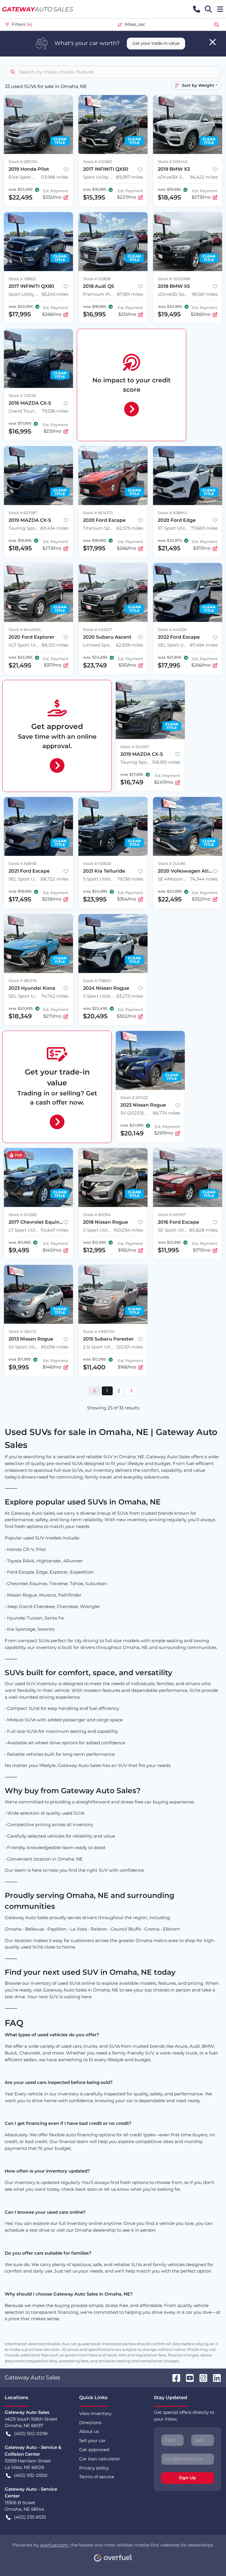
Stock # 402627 (98, 630)
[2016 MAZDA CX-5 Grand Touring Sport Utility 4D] (38, 358)
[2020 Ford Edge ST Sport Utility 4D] (188, 476)
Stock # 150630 (97, 864)
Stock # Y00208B (174, 279)
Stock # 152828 (97, 279)
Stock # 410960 (98, 162)
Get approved (94, 2450)
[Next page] (131, 1391)
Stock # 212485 (172, 864)
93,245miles (55, 294)
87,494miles (204, 645)
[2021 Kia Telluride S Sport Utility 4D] (113, 826)
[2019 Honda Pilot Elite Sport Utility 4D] (38, 124)
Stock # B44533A (25, 630)
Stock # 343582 (23, 1215)
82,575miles (130, 528)
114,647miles (54, 1230)
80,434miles (54, 528)
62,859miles (129, 645)
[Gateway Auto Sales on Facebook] (174, 2377)
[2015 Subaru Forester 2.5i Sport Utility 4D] (113, 1294)
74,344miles (204, 879)
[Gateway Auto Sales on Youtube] (187, 2377)
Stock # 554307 (135, 747)
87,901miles (130, 294)
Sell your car (92, 2440)
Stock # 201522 (134, 1098)
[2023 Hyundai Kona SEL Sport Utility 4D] (38, 944)
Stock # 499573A (99, 1332)
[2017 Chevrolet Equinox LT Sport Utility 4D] (38, 1177)
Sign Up (187, 2478)
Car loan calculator (100, 2459)
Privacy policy (94, 2468)
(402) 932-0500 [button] (31, 2475)
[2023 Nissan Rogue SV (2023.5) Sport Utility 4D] (150, 1060)
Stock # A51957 (172, 1215)
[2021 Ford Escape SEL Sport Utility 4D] (38, 826)
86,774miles (166, 1113)
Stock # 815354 (97, 1215)
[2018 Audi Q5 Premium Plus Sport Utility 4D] (113, 242)
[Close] (213, 42)
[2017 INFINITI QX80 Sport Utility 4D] (38, 242)
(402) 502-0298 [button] (31, 2433)
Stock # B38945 (172, 513)
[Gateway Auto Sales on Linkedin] (215, 2377)
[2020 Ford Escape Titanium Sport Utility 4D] (113, 476)
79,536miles (55, 411)
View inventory (95, 2413)
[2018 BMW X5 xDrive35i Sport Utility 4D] (188, 242)
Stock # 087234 (23, 162)
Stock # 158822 (22, 279)
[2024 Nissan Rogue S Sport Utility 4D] (113, 944)
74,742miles (55, 996)
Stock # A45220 (172, 630)
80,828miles (203, 1230)
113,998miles (55, 177)
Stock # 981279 (23, 981)
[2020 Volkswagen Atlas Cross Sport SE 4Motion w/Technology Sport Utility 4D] (188, 826)
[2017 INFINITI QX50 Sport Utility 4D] (113, 124)
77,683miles (204, 528)
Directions (90, 2423)
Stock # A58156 (23, 864)
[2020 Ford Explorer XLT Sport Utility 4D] (38, 592)
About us (89, 2431)
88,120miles (55, 645)
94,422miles (204, 177)
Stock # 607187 (23, 513)
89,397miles (129, 177)
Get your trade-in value (156, 43)
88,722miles (54, 879)
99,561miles (205, 294)
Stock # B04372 (98, 513)
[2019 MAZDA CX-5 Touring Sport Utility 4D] (38, 476)
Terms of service (97, 2477)
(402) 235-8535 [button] (30, 2517)
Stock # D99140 (173, 162)
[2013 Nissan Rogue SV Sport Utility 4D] (38, 1294)
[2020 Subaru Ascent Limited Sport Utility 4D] (113, 592)
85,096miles (55, 1347)
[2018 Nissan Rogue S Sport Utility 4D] (113, 1177)
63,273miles (130, 996)
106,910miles (166, 762)
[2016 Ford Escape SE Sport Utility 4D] (188, 1177)
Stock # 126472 (22, 1332)
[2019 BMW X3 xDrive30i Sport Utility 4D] (188, 124)
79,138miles (130, 879)
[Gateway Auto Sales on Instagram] (201, 2377)
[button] (197, 9)
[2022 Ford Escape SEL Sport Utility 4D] (188, 592)
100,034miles (128, 1230)
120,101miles (130, 1347)
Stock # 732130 (22, 396)
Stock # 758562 (97, 981)
